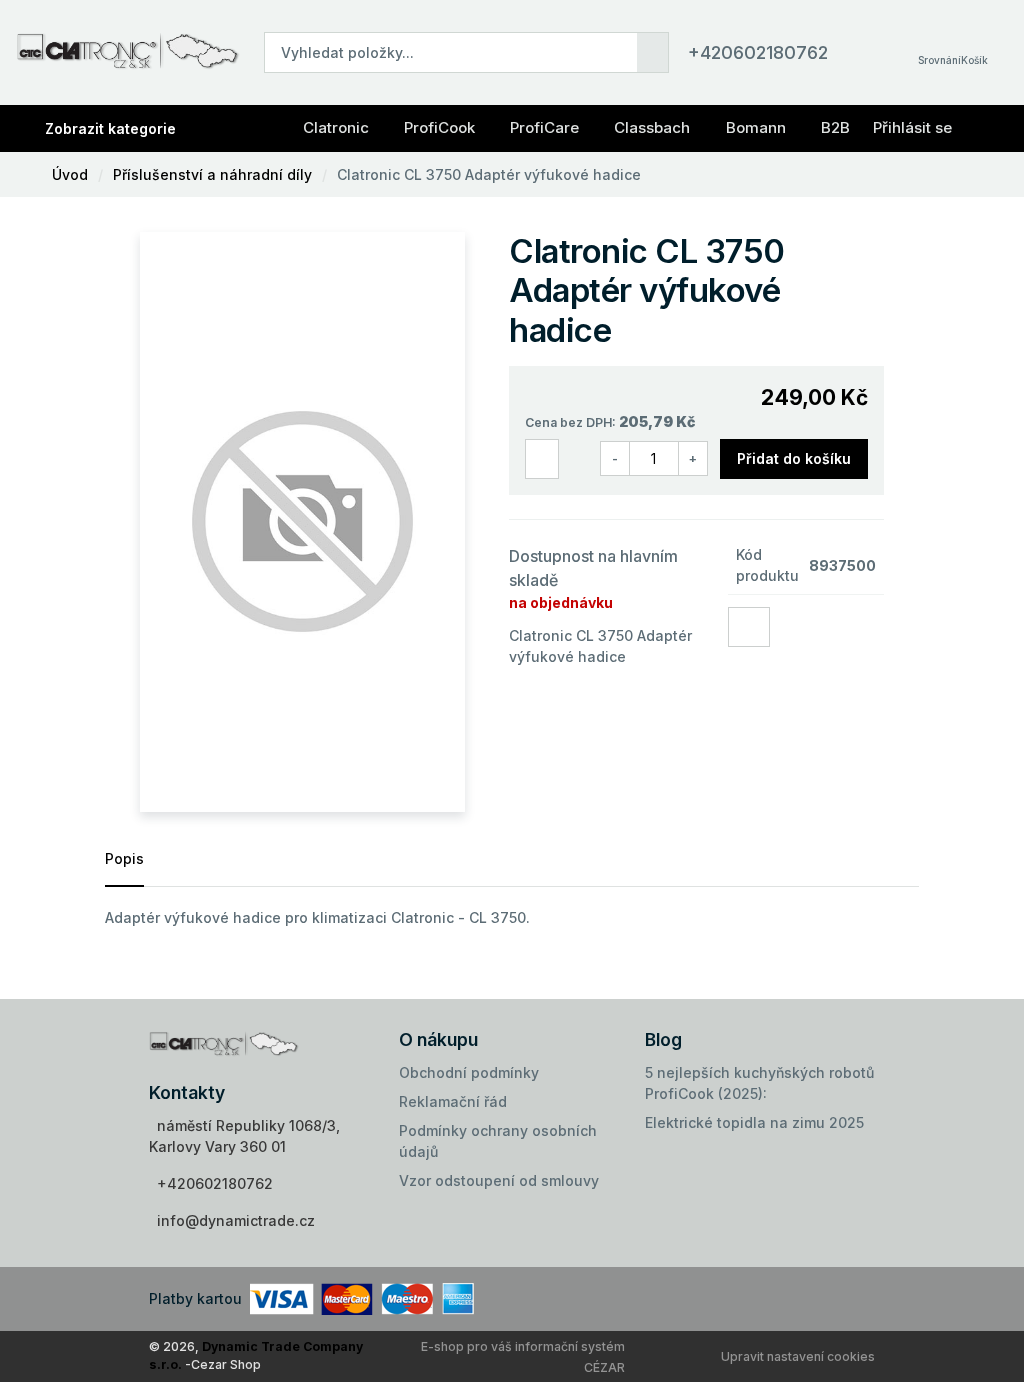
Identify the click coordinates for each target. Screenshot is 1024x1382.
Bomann (756, 127)
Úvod (70, 174)
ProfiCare (544, 127)
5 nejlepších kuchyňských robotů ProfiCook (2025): (759, 1083)
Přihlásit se (912, 127)
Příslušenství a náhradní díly (212, 174)
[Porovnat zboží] (542, 459)
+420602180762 (758, 52)
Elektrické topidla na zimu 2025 (754, 1122)
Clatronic (336, 127)
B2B (835, 127)
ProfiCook (439, 127)
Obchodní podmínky (469, 1072)
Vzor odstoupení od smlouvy (499, 1180)
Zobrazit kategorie (110, 128)
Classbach (652, 127)
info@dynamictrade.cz (236, 1220)
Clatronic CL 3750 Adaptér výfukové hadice (489, 174)
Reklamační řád (453, 1101)
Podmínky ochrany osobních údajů (498, 1141)
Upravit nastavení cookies (798, 1356)
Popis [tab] (124, 858)
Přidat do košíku (794, 458)
